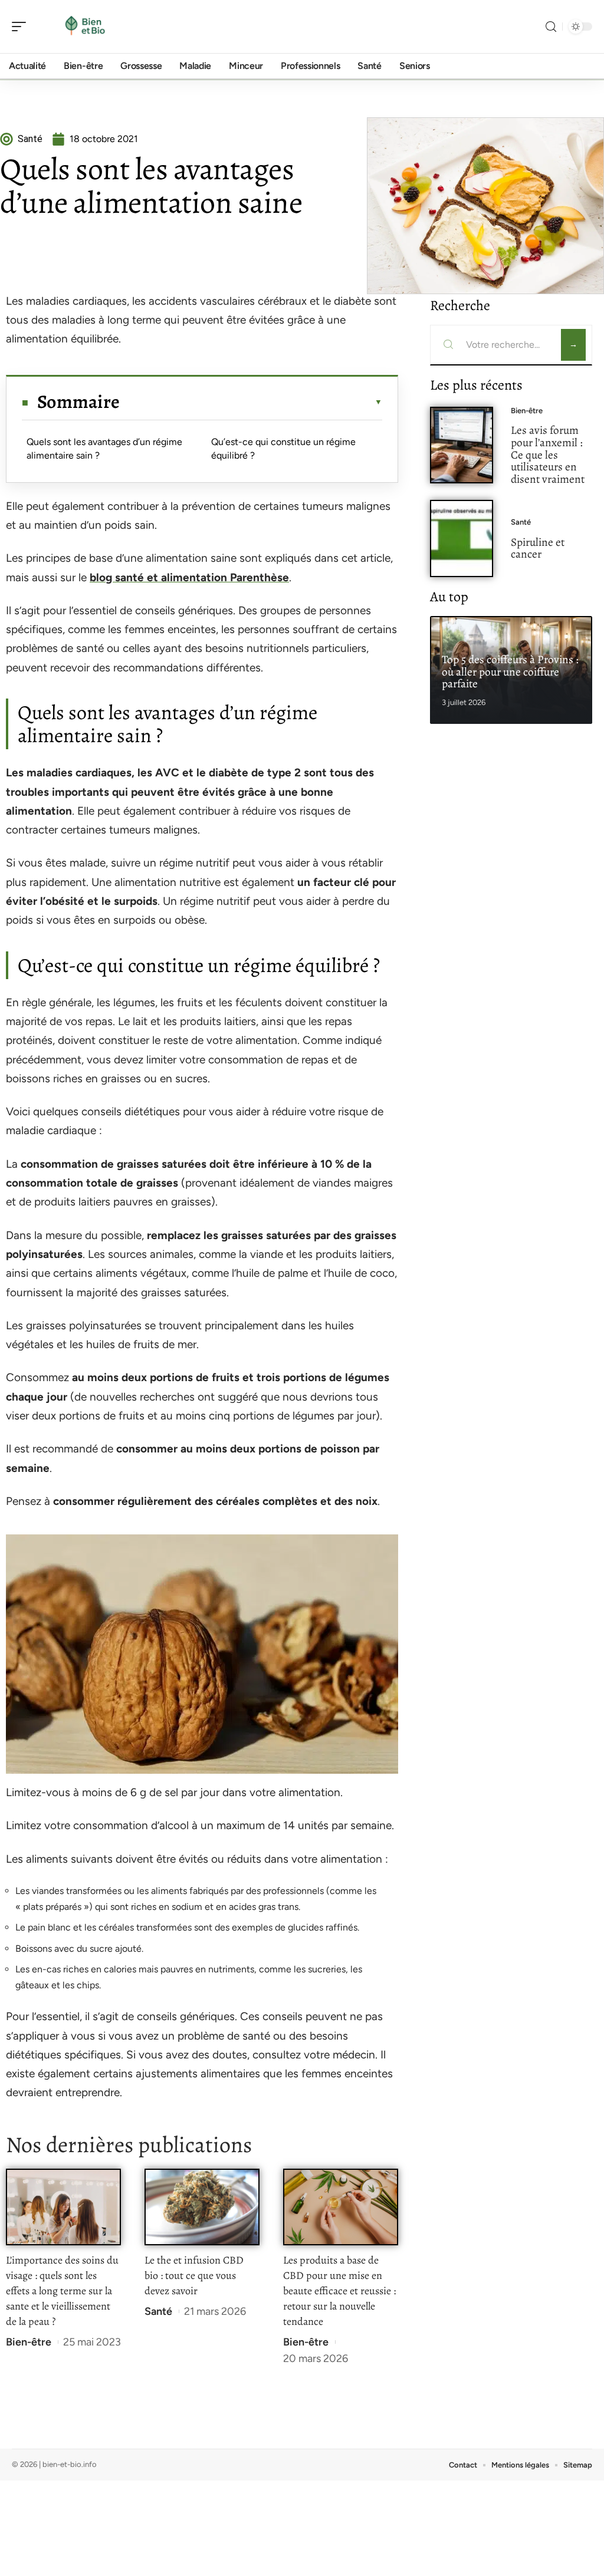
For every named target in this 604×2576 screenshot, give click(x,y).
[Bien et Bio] (85, 27)
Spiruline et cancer (538, 548)
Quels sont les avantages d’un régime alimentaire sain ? (104, 448)
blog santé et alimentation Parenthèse (189, 577)
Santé (158, 2311)
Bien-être (29, 2342)
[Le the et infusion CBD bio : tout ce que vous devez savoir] (202, 2207)
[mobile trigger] (22, 27)
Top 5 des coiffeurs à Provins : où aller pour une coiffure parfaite (510, 672)
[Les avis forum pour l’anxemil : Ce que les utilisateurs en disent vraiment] (462, 445)
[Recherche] (551, 27)
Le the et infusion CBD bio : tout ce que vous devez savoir (194, 2275)
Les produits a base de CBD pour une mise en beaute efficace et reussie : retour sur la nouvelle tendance (339, 2291)
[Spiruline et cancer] (462, 538)
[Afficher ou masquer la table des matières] (251, 402)
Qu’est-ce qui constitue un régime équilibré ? (283, 448)
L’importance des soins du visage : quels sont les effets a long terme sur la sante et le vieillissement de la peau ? (62, 2291)
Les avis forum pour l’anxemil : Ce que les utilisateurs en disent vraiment (548, 454)
